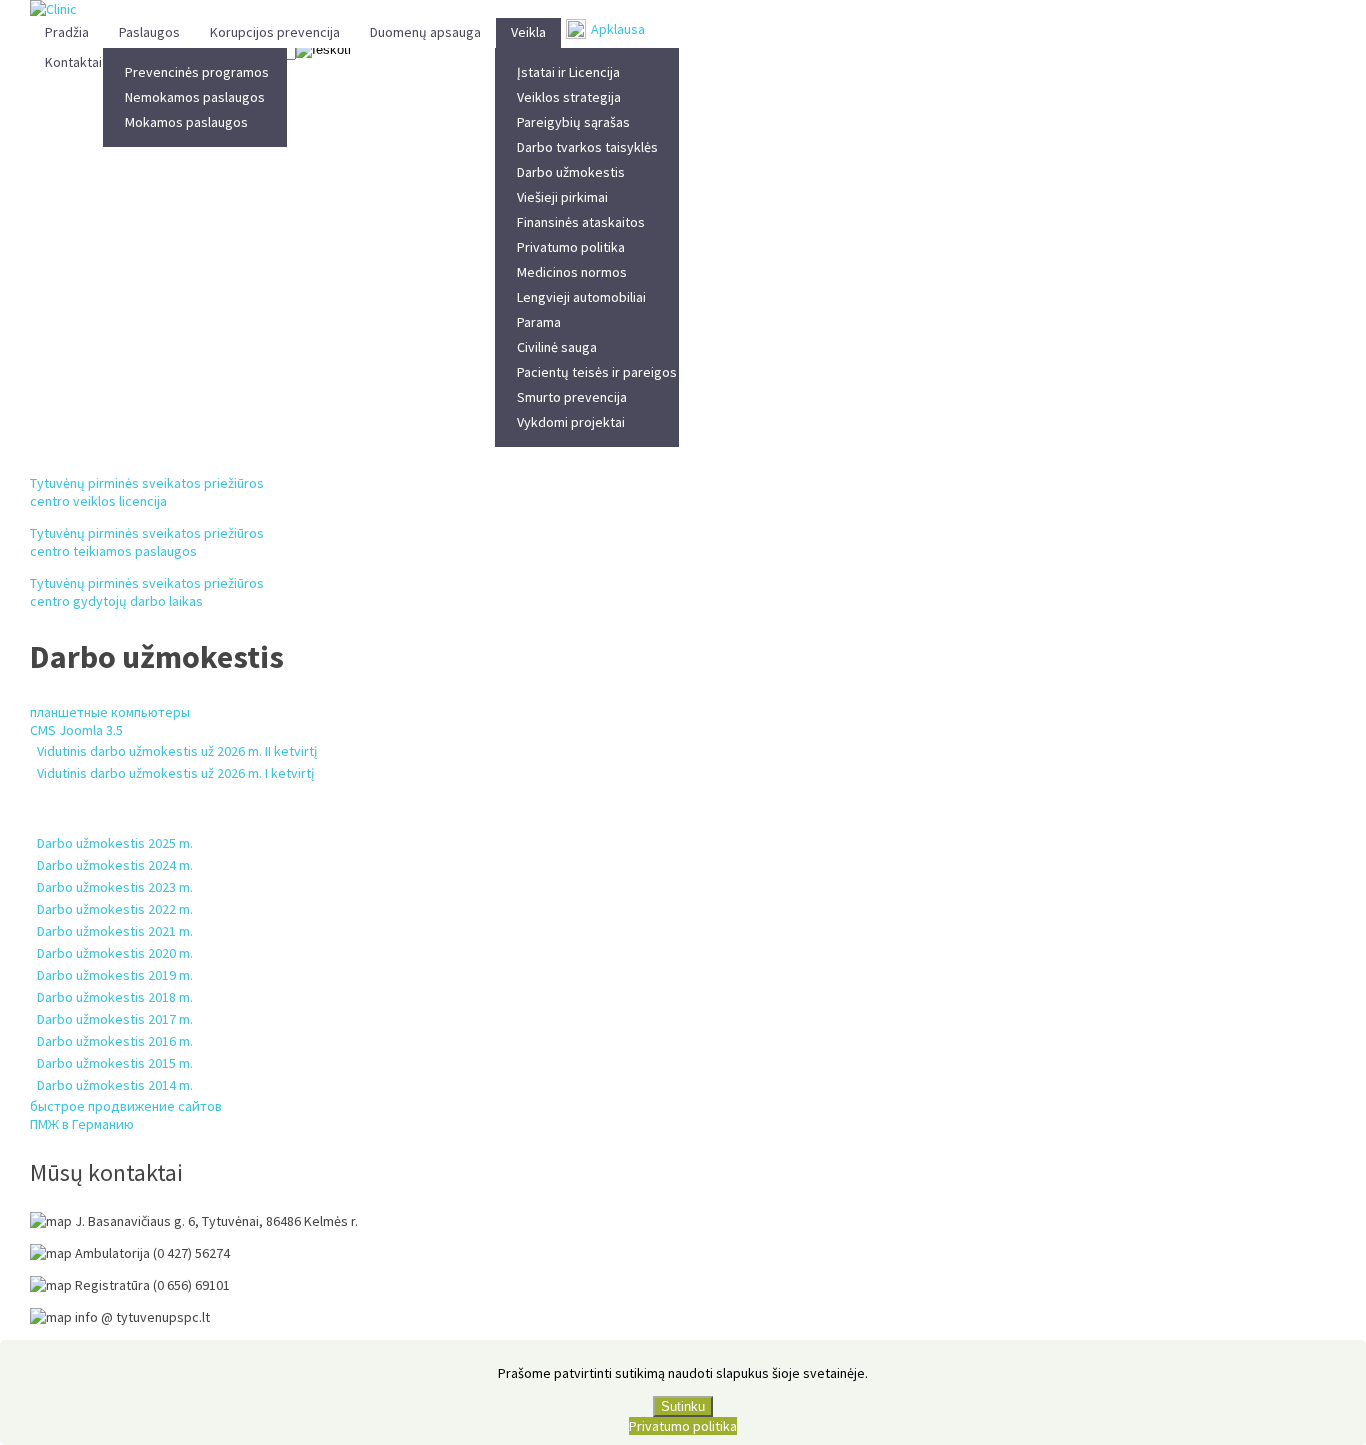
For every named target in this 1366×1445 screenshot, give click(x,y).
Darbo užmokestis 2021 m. (115, 931)
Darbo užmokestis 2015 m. (115, 1063)
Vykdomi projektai (571, 422)
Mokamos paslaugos (186, 122)
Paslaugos (149, 32)
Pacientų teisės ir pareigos (597, 372)
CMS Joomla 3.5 (76, 730)
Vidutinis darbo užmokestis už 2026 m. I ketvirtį (175, 773)
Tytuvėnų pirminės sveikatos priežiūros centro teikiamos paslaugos (147, 542)
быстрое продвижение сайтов (126, 1106)
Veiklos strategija (569, 97)
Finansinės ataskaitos (581, 222)
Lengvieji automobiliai (581, 297)
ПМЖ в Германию (82, 1124)
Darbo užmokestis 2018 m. (115, 997)
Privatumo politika (571, 247)
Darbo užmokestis (571, 172)
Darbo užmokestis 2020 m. (115, 953)
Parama (539, 322)
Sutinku (683, 1406)
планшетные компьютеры (110, 712)
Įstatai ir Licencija (568, 72)
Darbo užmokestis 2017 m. (115, 1019)
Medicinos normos (572, 272)
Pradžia (67, 32)
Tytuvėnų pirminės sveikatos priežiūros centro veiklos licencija (147, 492)
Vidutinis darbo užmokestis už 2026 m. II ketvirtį (177, 751)
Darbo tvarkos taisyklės (587, 147)
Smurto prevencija (572, 397)
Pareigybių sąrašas (573, 122)
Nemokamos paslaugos (195, 97)
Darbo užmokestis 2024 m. (115, 865)
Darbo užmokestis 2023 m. (115, 887)
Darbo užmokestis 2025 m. (115, 843)
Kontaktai (73, 62)
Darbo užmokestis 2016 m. (115, 1041)
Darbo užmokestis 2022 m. (115, 909)
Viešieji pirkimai (562, 197)
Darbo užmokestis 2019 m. (115, 975)
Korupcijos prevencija (275, 32)
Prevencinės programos (197, 72)
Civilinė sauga (557, 347)
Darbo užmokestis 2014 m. (115, 1085)
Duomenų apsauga (425, 32)
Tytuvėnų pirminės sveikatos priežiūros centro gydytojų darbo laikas (147, 592)
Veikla (528, 32)
